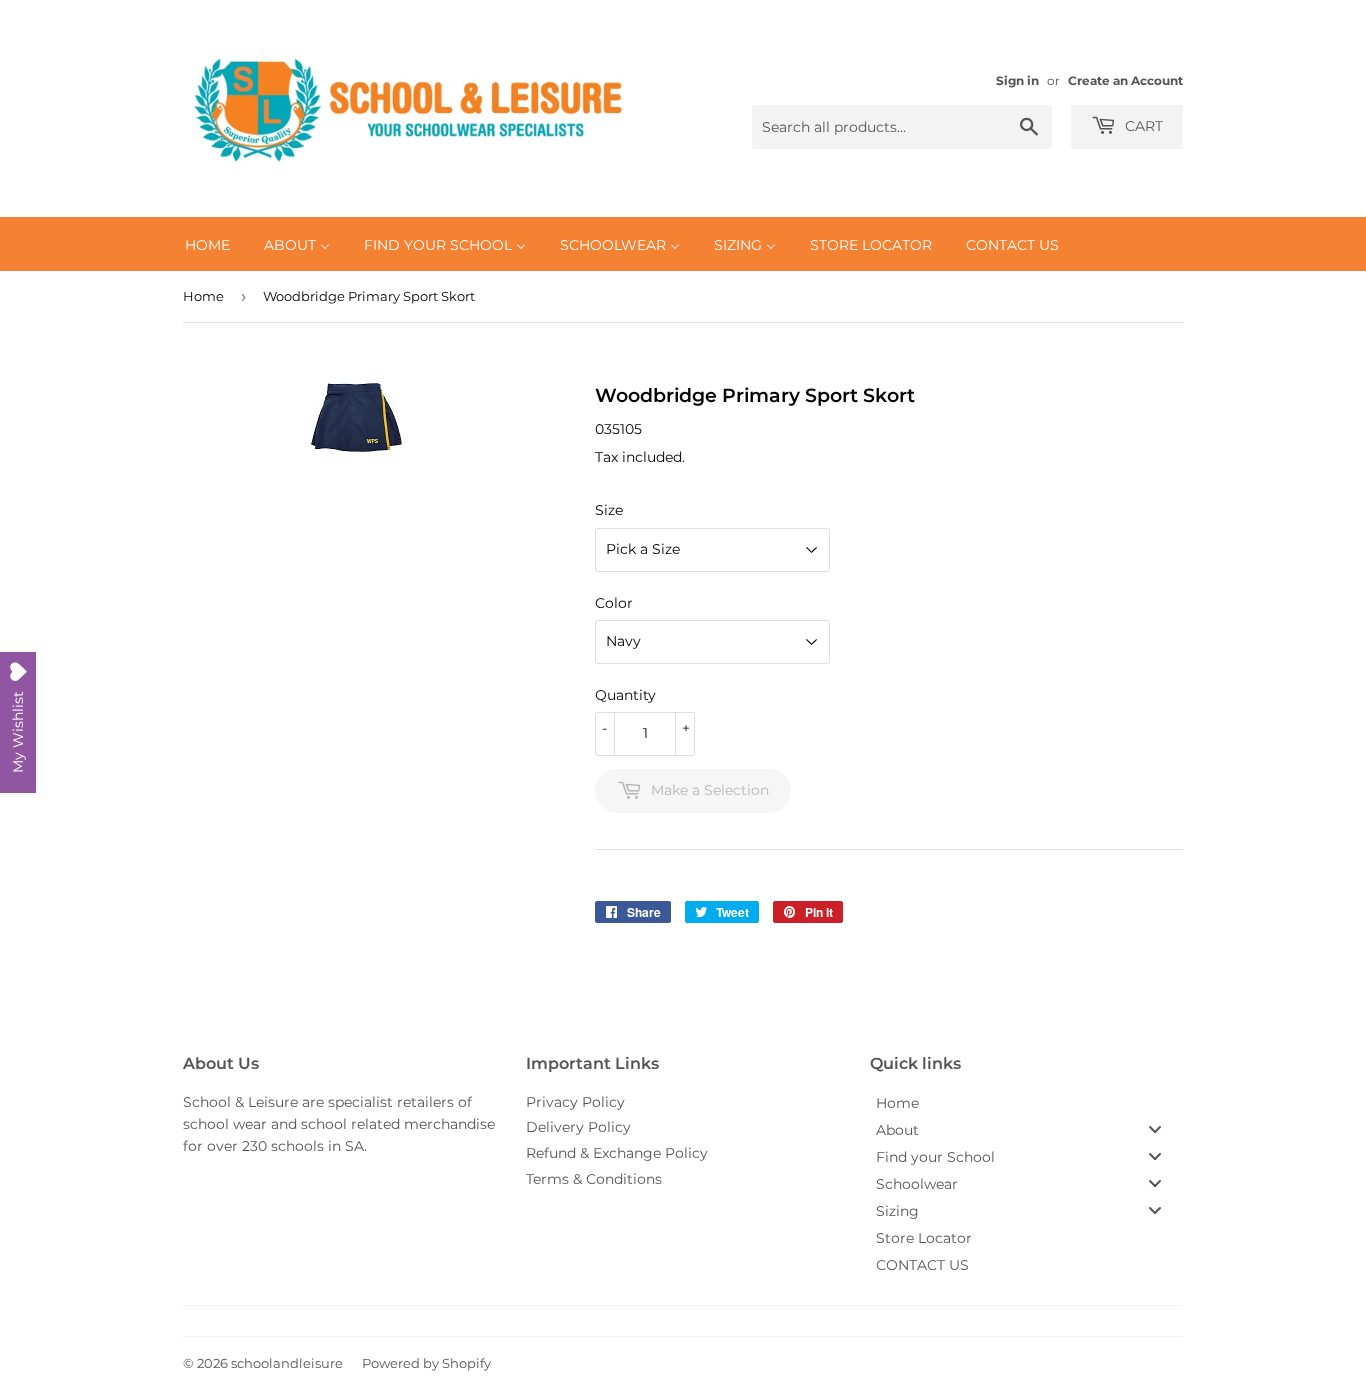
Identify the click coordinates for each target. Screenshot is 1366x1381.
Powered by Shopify (426, 1363)
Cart (1142, 126)
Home (203, 296)
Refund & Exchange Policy (617, 1153)
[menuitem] (207, 244)
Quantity (625, 695)
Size (609, 510)
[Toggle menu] (1155, 1129)
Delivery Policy (578, 1127)
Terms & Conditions (594, 1179)
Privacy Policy (575, 1102)
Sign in (1017, 80)
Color (614, 603)
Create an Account (1125, 80)
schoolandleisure (287, 1363)
